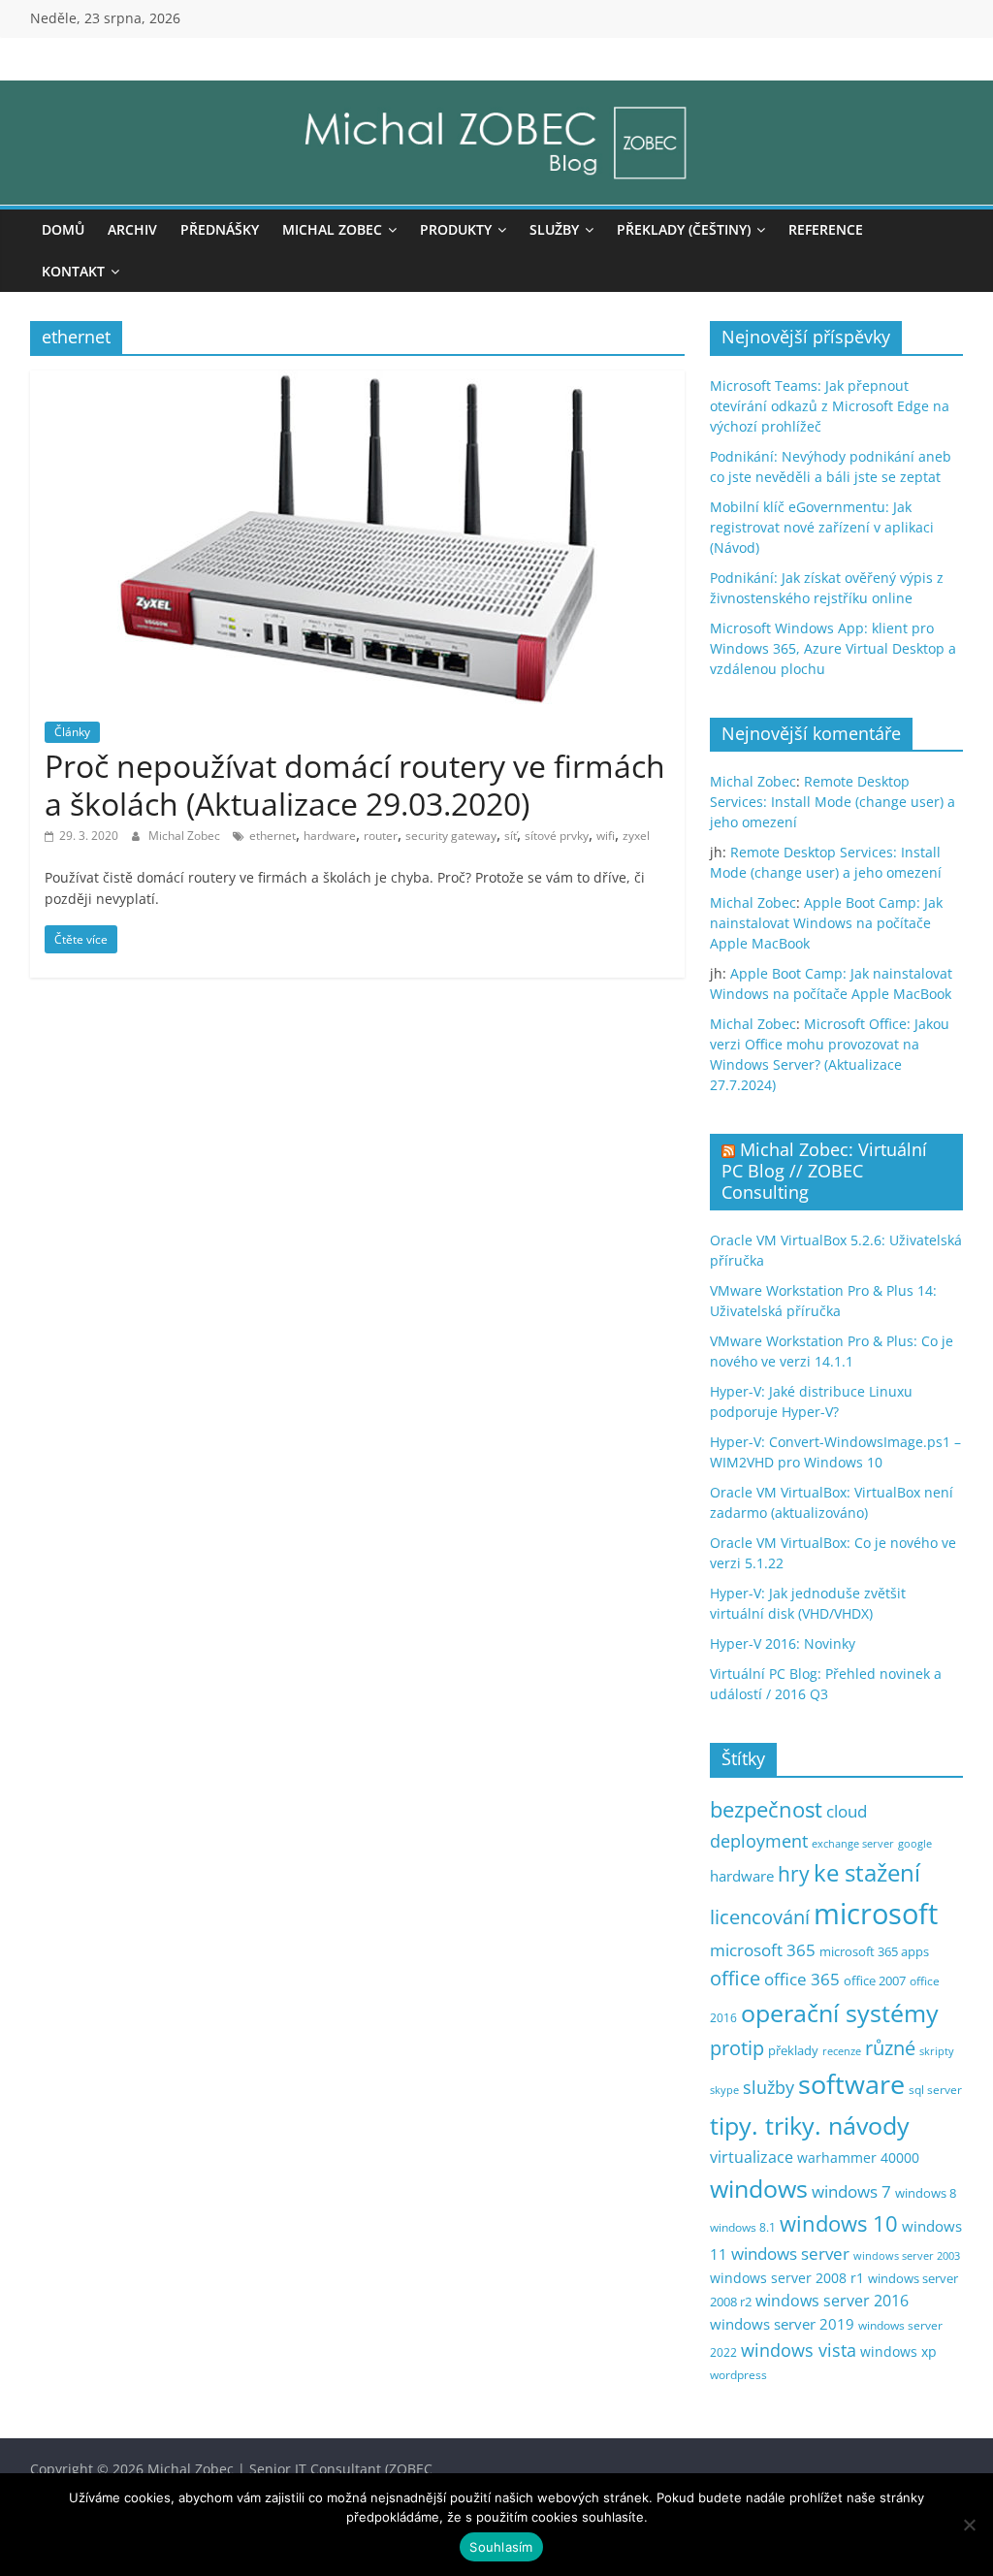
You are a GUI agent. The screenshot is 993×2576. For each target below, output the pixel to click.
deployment (759, 1841)
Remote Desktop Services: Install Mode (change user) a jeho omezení (833, 802)
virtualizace (752, 2157)
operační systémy (840, 2012)
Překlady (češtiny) (684, 229)
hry (794, 1873)
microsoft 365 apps (874, 1951)
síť (511, 836)
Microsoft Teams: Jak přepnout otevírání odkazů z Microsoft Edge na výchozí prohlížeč (830, 406)
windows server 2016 (832, 2301)
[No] (969, 2525)
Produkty (456, 229)
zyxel (636, 836)
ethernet (272, 836)
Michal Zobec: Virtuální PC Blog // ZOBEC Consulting (824, 1170)
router (381, 836)
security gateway (451, 836)
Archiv (132, 229)
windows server (790, 2254)
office (735, 1978)
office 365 (802, 1979)
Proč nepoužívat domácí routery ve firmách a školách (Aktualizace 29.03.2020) (355, 784)
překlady (793, 2051)
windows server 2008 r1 (787, 2278)
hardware (330, 836)
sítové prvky (557, 836)
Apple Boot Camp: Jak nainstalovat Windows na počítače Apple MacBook (826, 923)
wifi (606, 836)
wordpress (738, 2375)
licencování (760, 1916)
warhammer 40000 (858, 2157)
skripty (937, 2051)
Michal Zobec (332, 229)
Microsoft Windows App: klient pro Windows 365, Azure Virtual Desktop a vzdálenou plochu (833, 648)
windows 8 (926, 2193)
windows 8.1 (743, 2227)
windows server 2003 (907, 2255)
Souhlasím (501, 2547)
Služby (554, 229)
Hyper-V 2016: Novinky (783, 1643)
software (851, 2084)
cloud (847, 1811)
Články (72, 732)
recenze (842, 2051)
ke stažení (867, 1873)
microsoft (876, 1914)
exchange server (853, 1843)
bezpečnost (766, 1809)
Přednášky (220, 229)
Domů (63, 229)
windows (759, 2189)
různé (890, 2048)
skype (724, 2090)
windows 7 (851, 2191)
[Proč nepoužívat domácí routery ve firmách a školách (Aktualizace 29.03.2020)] (357, 382)
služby (769, 2087)
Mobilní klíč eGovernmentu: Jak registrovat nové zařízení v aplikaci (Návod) (822, 527)
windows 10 (839, 2223)
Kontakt (73, 271)
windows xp (898, 2351)
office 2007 (875, 1981)
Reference (826, 229)
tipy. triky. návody (810, 2125)
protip (737, 2048)
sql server (935, 2090)
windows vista (799, 2350)
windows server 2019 (782, 2324)
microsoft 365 (763, 1950)
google (915, 1843)
